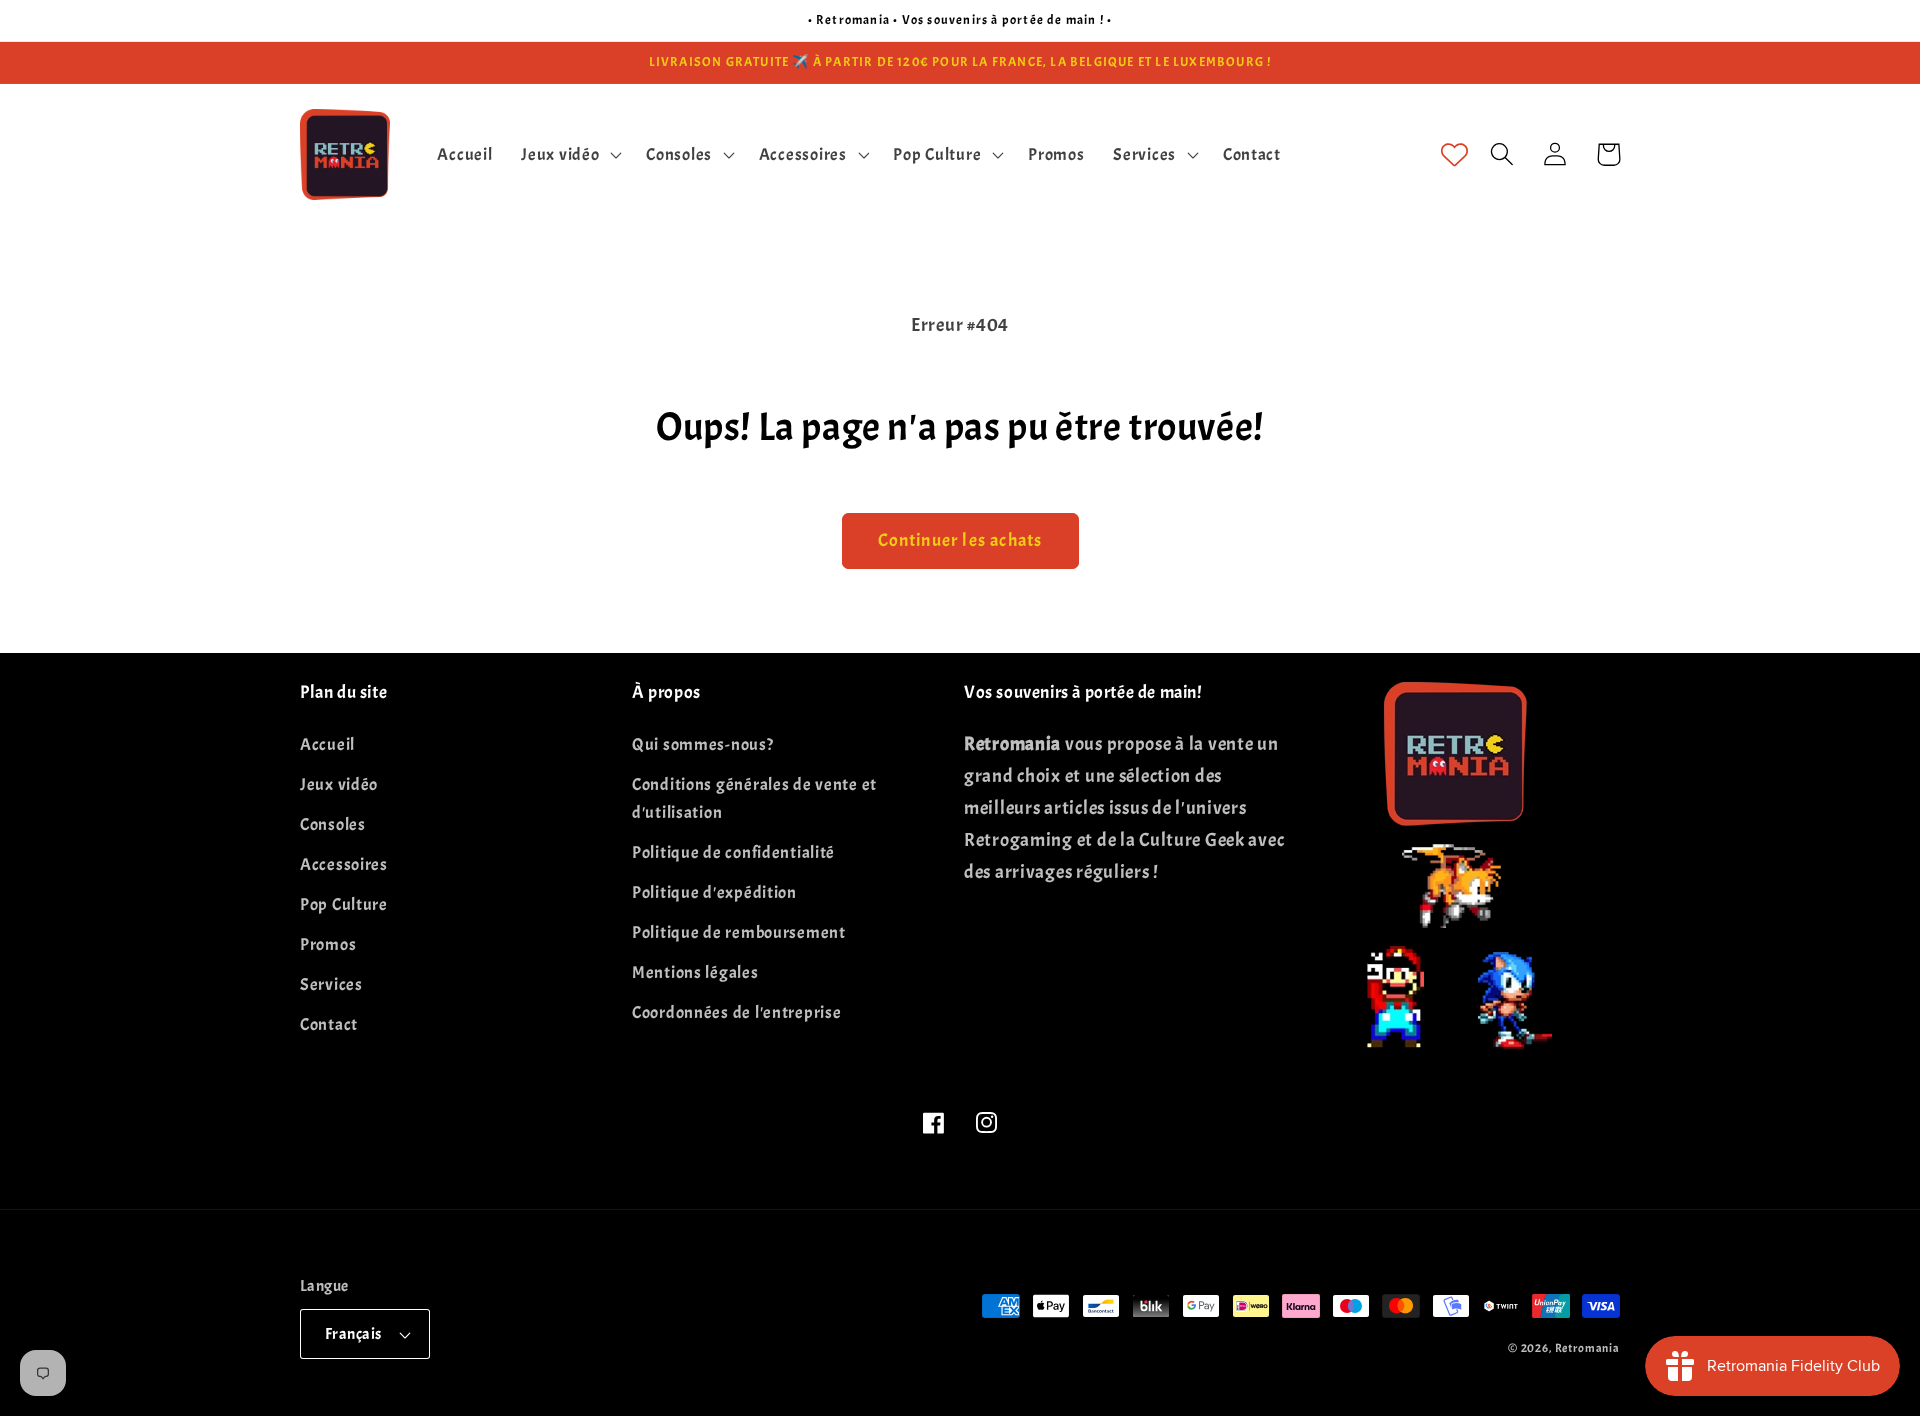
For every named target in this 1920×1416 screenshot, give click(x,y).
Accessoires (344, 864)
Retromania (1587, 1348)
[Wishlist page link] (1454, 154)
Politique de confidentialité (733, 852)
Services (331, 984)
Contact (329, 1024)
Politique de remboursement (739, 932)
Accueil (327, 744)
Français (353, 1334)
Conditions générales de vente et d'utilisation (754, 798)
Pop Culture (344, 904)
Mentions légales (695, 972)
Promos (328, 944)
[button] (569, 154)
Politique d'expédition (714, 892)
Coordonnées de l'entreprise (736, 1012)
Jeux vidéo (339, 784)
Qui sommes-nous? (703, 744)
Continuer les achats (960, 540)
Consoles (333, 824)
